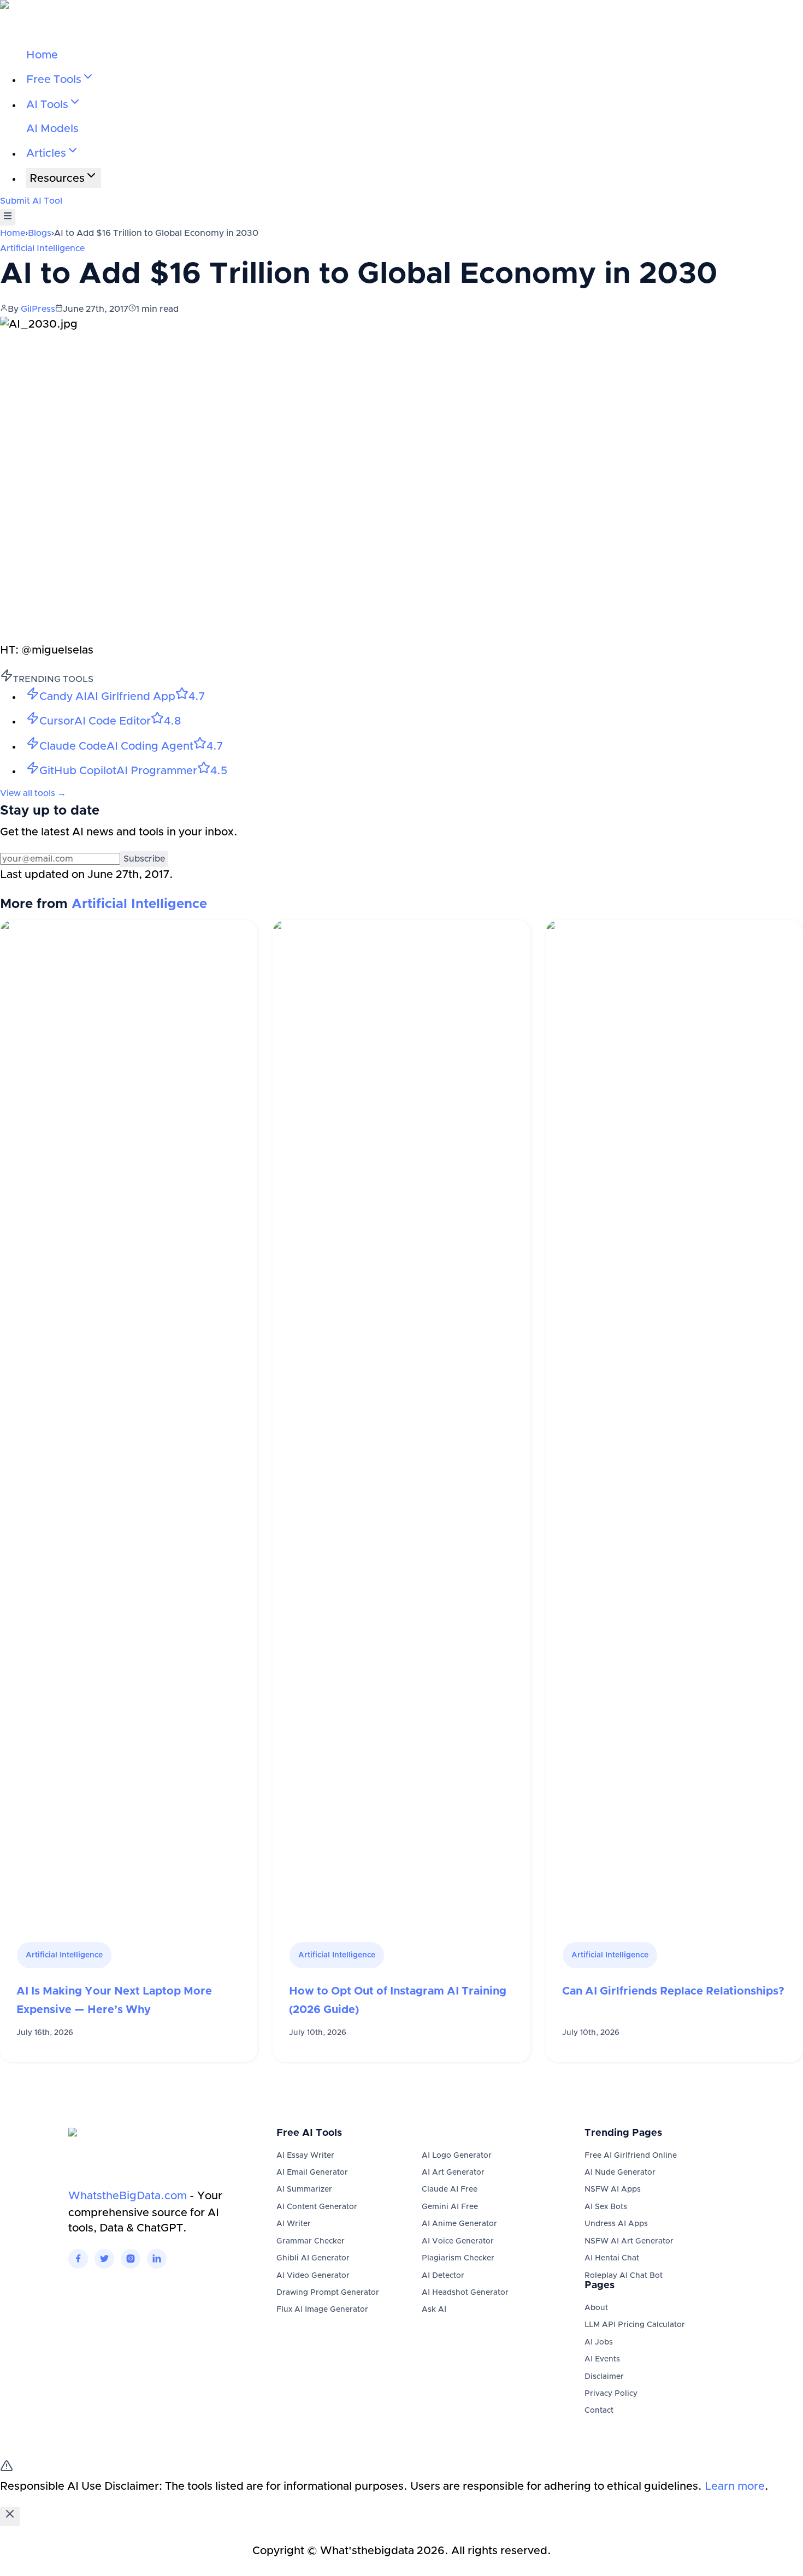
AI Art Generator (453, 2173)
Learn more (735, 2486)
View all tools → (33, 793)
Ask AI (434, 2310)
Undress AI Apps (616, 2224)
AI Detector (443, 2276)
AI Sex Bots (606, 2207)
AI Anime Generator (459, 2224)
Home (42, 55)
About (596, 2308)
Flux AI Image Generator (322, 2310)
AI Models (52, 129)
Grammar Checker (311, 2241)
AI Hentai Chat (612, 2258)
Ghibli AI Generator (313, 2258)
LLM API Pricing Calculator (635, 2325)
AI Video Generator (313, 2276)
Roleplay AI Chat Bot (624, 2276)
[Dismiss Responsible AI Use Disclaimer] (10, 2516)
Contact (599, 2411)
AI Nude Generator (620, 2173)
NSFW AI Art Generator (629, 2241)
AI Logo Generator (457, 2156)
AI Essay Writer (305, 2156)
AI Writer (294, 2224)
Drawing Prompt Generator (328, 2293)
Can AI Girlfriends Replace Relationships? (673, 1991)
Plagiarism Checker (458, 2258)
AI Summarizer (304, 2189)
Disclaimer (604, 2377)
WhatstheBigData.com (128, 2196)
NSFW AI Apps (613, 2189)
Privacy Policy (611, 2394)
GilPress (38, 309)
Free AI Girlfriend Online (631, 2156)
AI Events (602, 2359)
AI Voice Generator (458, 2241)
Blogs (40, 233)
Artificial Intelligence (42, 248)
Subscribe (144, 859)
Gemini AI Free (450, 2207)
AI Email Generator (312, 2173)
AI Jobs (599, 2342)
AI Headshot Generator (465, 2293)
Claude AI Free (450, 2189)
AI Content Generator (317, 2207)
